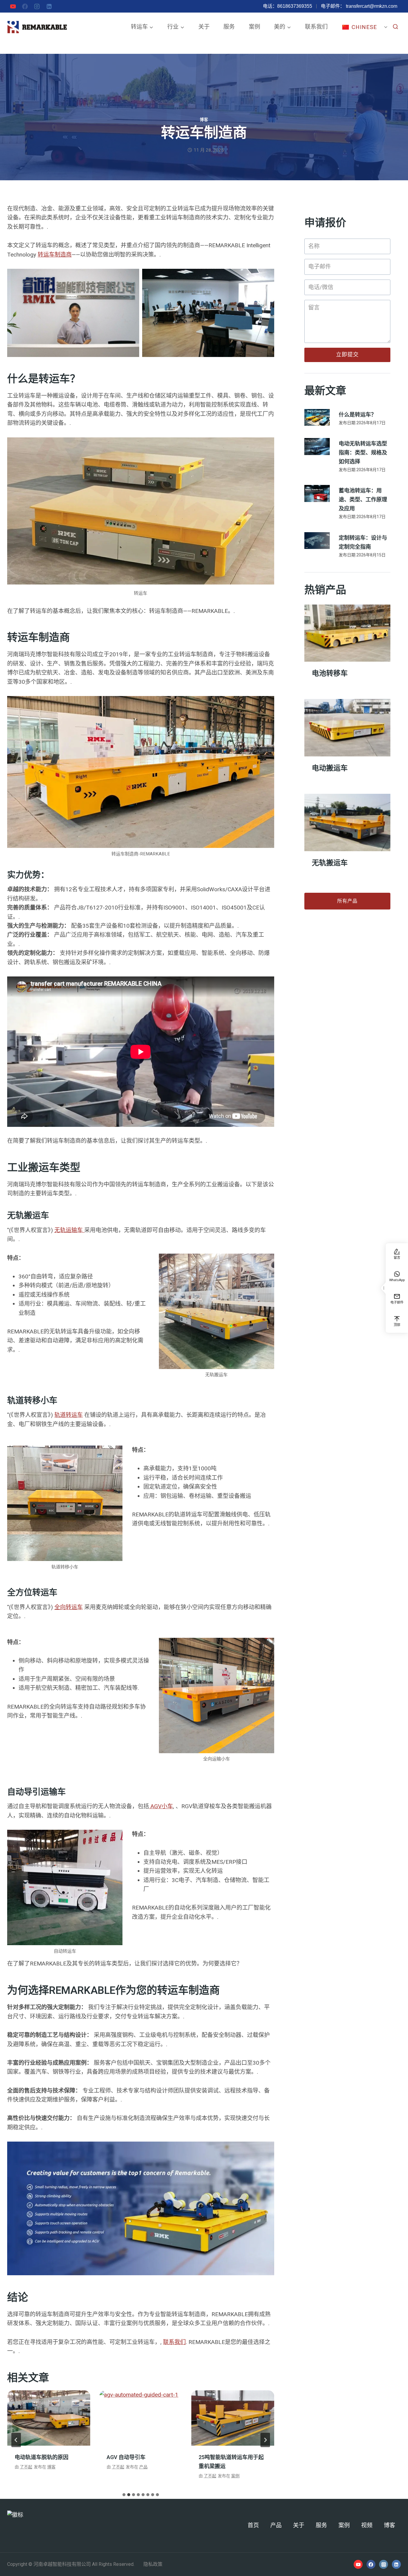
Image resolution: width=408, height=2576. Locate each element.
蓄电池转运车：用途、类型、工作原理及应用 (363, 500)
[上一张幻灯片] (16, 2440)
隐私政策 (153, 2564)
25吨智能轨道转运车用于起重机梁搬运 (139, 2462)
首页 (253, 2525)
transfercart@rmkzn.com (372, 6)
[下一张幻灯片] (265, 2440)
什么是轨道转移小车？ (226, 2457)
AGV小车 (161, 1806)
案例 (254, 27)
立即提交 (347, 355)
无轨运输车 (69, 1230)
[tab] (124, 2495)
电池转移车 (330, 674)
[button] (383, 1288)
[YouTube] (13, 6)
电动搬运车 (330, 768)
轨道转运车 (69, 1415)
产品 (51, 2467)
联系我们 (316, 27)
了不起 (26, 2467)
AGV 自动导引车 (34, 2457)
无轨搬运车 (330, 863)
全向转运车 (69, 1607)
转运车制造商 (55, 255)
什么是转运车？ (358, 415)
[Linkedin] (49, 6)
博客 (204, 120)
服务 (229, 27)
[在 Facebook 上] (25, 6)
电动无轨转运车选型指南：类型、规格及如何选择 (363, 453)
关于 (204, 27)
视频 (367, 2525)
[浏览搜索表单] (395, 27)
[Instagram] (37, 6)
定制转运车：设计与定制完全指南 (363, 542)
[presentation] (49, 2418)
